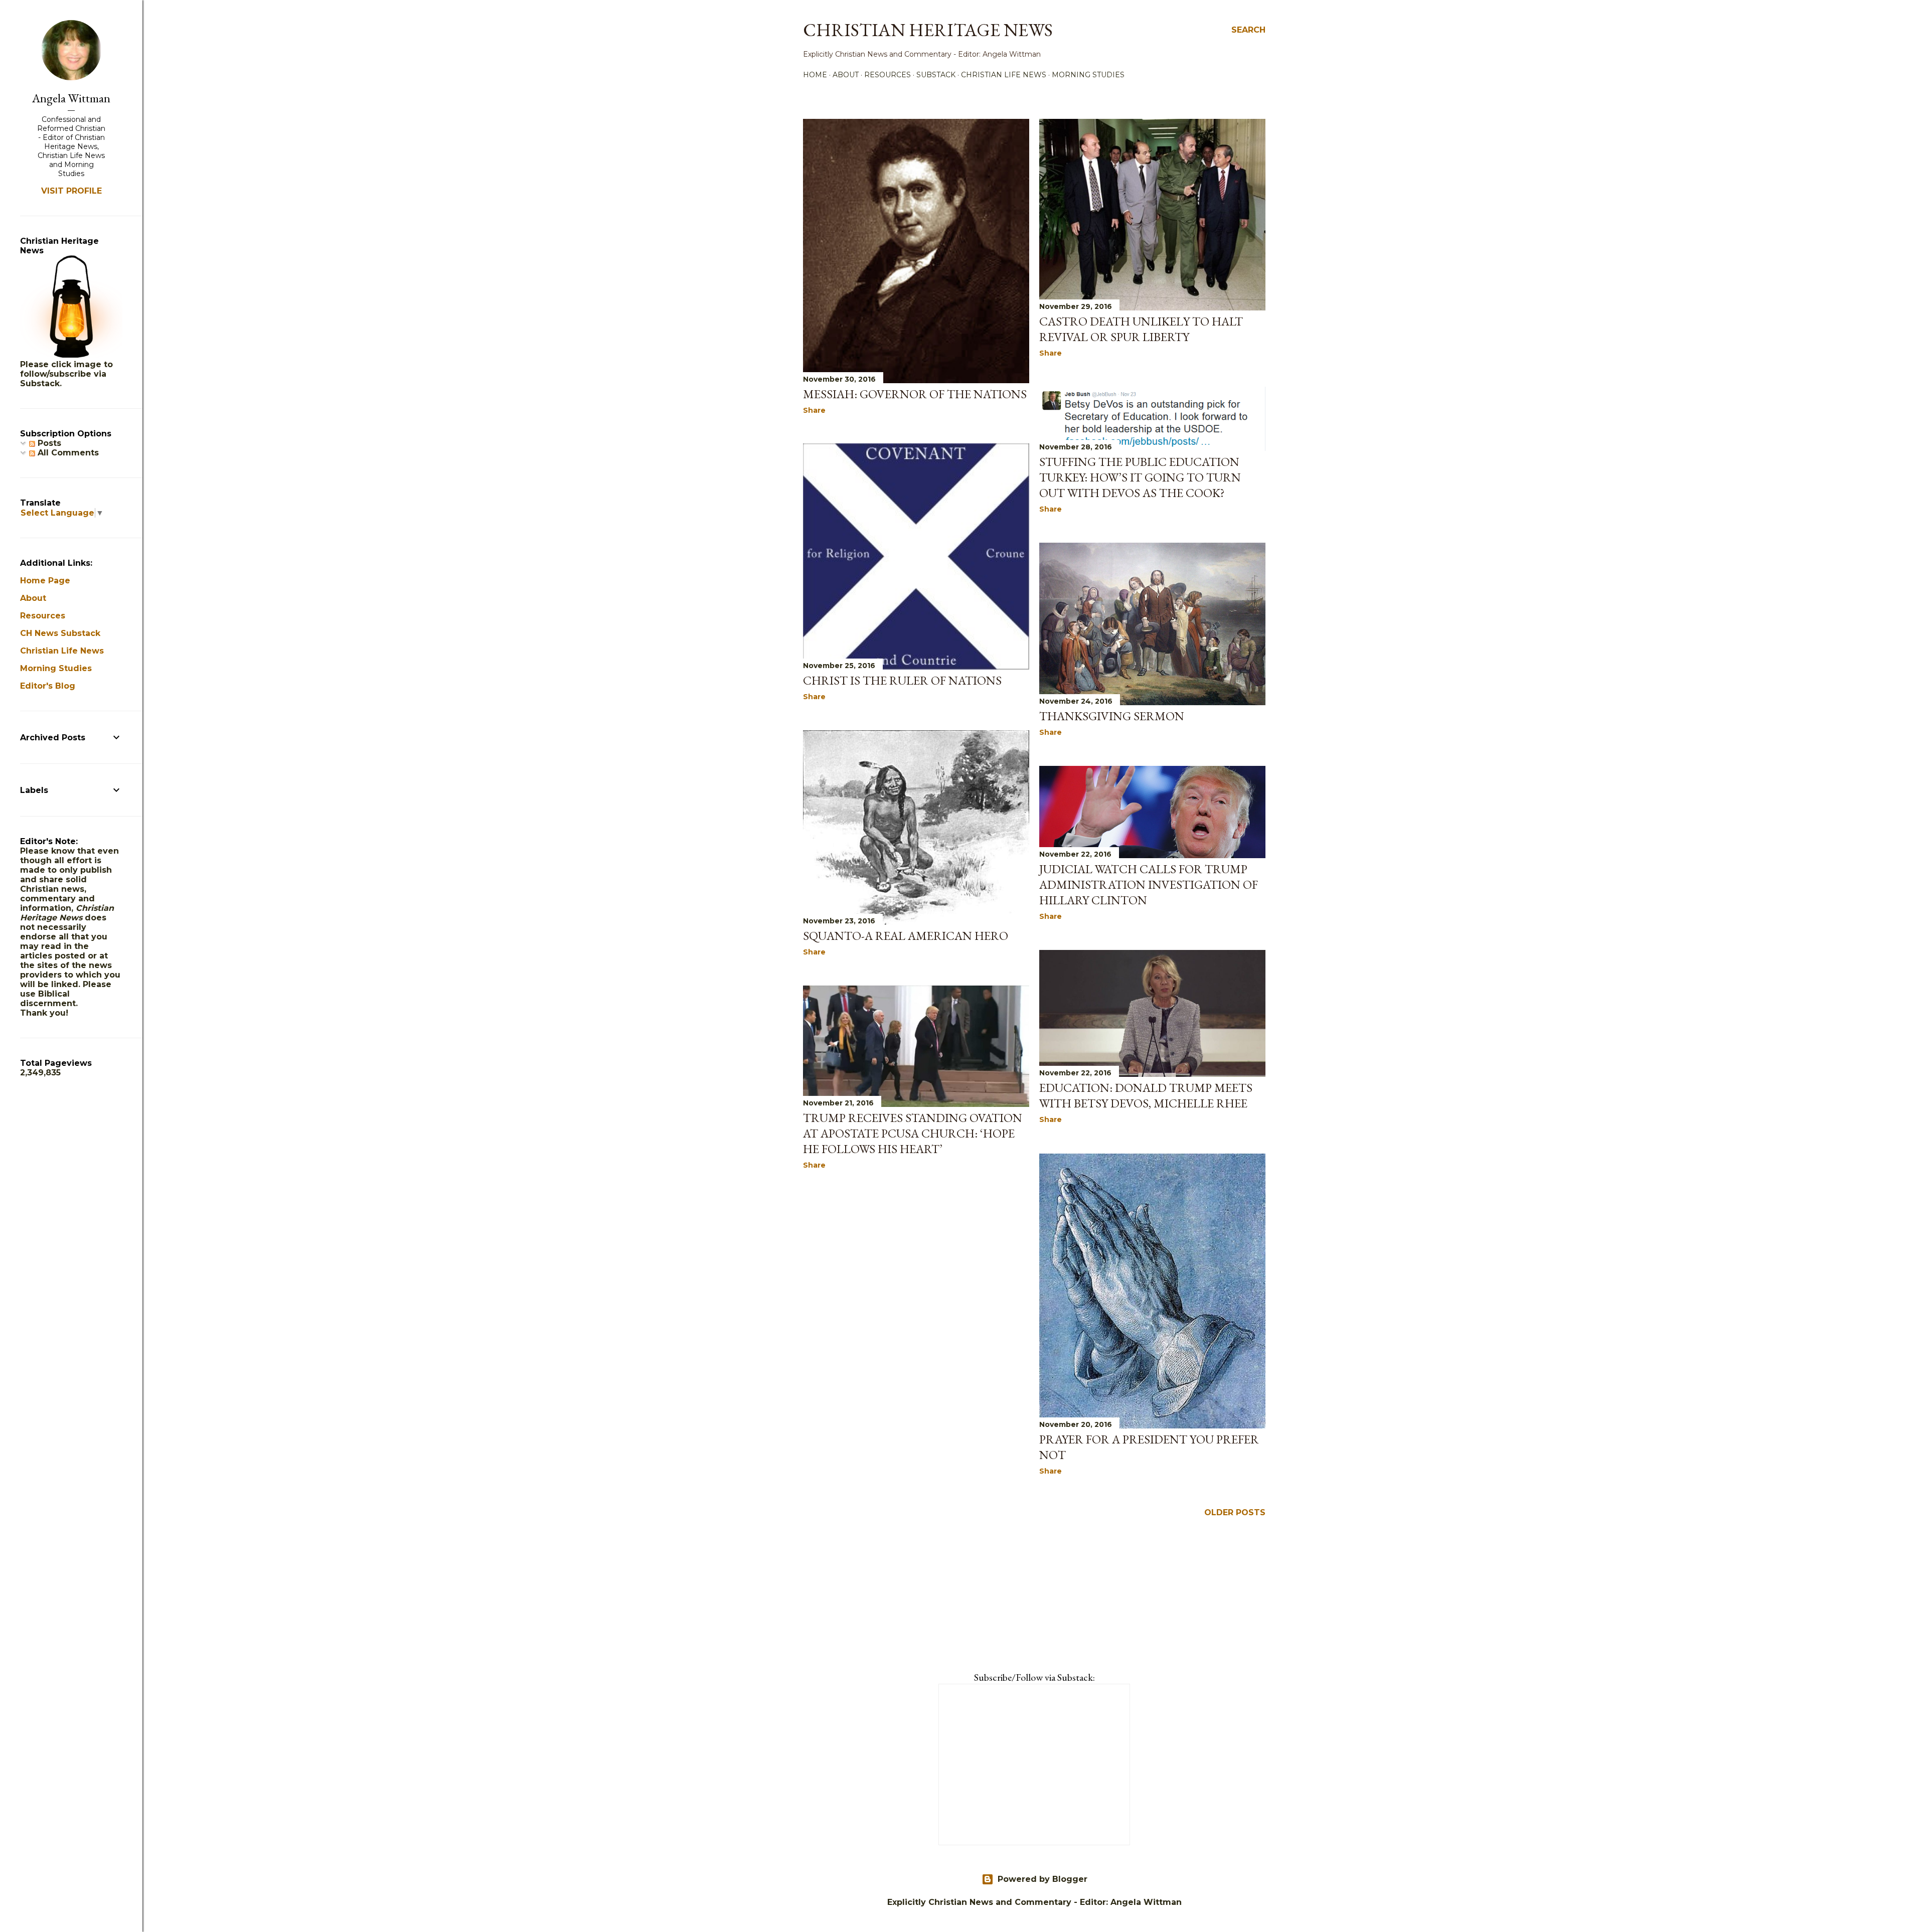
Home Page (45, 581)
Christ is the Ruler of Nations (902, 680)
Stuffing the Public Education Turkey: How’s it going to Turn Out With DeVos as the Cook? (1140, 477)
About (846, 75)
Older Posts (1235, 1512)
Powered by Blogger (1042, 1879)
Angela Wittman (71, 98)
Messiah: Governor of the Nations (915, 394)
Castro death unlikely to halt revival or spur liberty (1141, 329)
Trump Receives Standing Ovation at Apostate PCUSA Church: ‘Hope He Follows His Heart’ (913, 1133)
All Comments (67, 453)
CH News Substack (60, 633)
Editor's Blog (48, 686)
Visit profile (71, 191)
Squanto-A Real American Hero (906, 936)
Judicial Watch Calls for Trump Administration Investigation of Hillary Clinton (1149, 884)
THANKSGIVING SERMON (1112, 716)
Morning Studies (1088, 75)
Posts (48, 443)
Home (815, 75)
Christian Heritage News (928, 30)
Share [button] (814, 410)
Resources (888, 75)
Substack (936, 75)
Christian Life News (1004, 75)
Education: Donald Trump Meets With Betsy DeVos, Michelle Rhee (1146, 1095)
